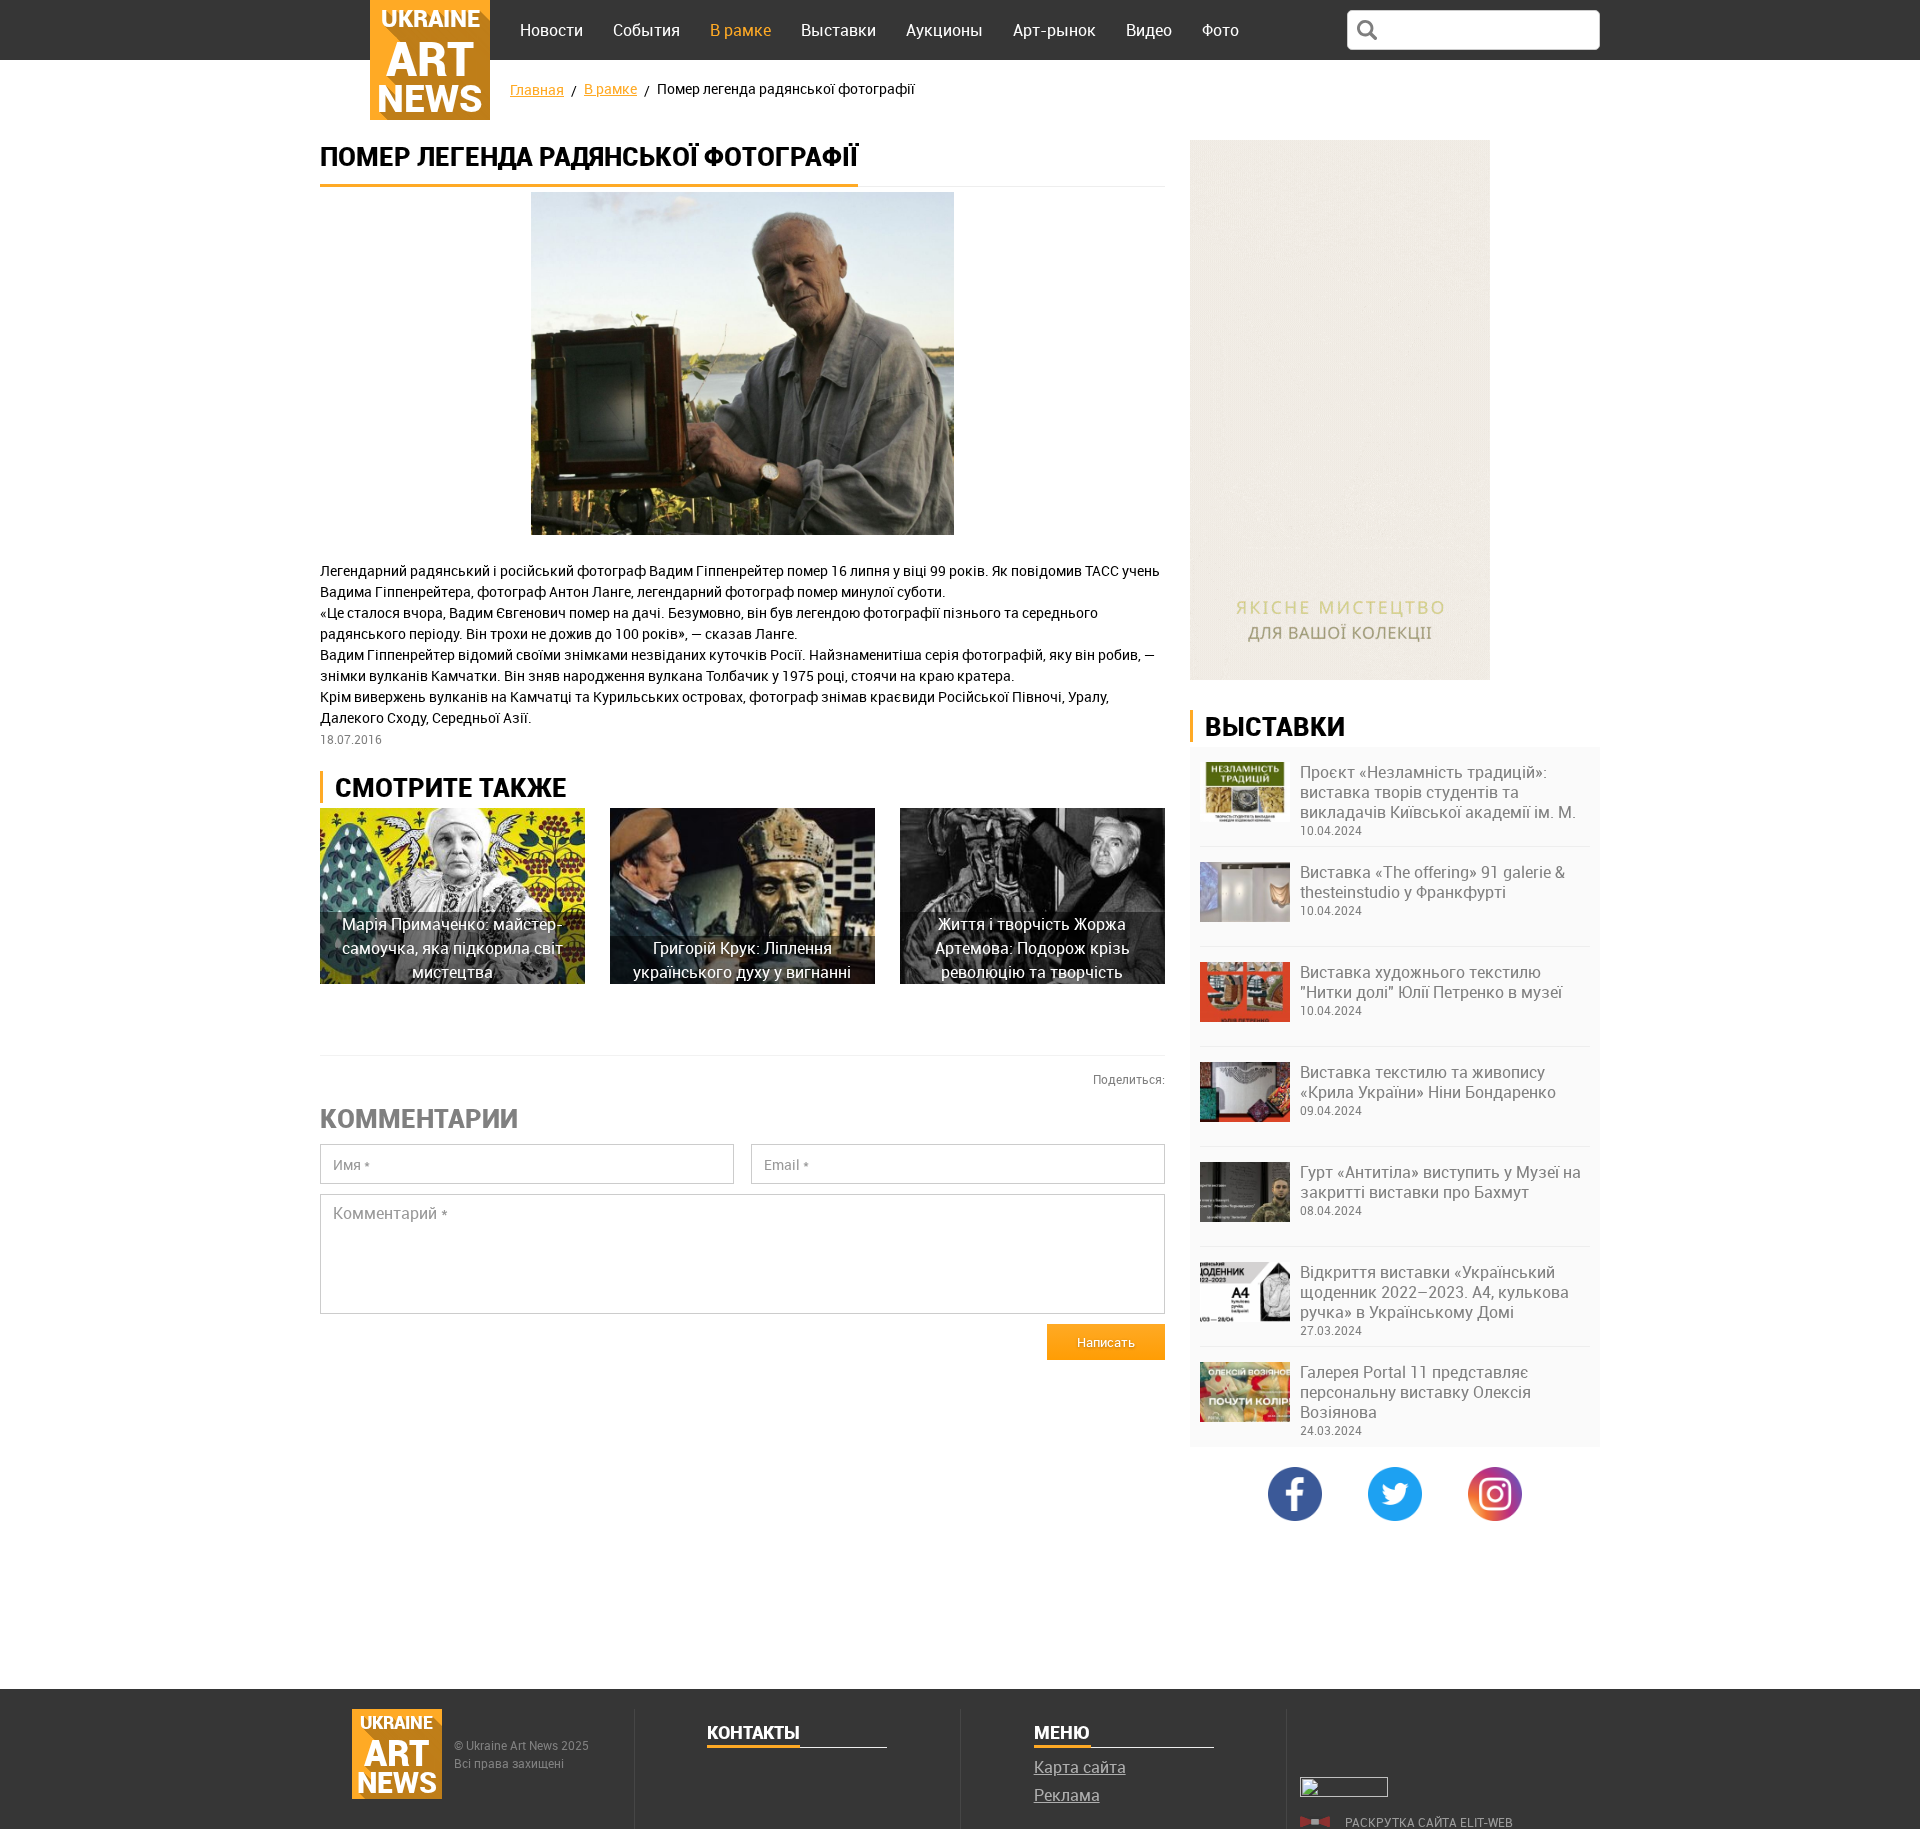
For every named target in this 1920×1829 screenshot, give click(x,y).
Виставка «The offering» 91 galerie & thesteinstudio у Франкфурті (1432, 882)
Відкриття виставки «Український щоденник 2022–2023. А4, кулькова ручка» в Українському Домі (1434, 1292)
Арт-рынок (1054, 30)
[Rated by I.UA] (1344, 1791)
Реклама (1067, 1795)
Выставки (838, 30)
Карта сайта (1080, 1767)
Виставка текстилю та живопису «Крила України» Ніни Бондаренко (1428, 1082)
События (646, 30)
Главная (537, 89)
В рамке (740, 30)
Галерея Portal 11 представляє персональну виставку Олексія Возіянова (1415, 1392)
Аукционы (944, 30)
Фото (1220, 30)
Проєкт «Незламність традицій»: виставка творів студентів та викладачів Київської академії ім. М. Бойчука (1438, 792)
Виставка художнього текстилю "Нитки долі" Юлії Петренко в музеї (1431, 982)
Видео (1149, 30)
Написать (1106, 1342)
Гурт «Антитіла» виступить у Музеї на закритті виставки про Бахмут (1440, 1182)
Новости (551, 30)
